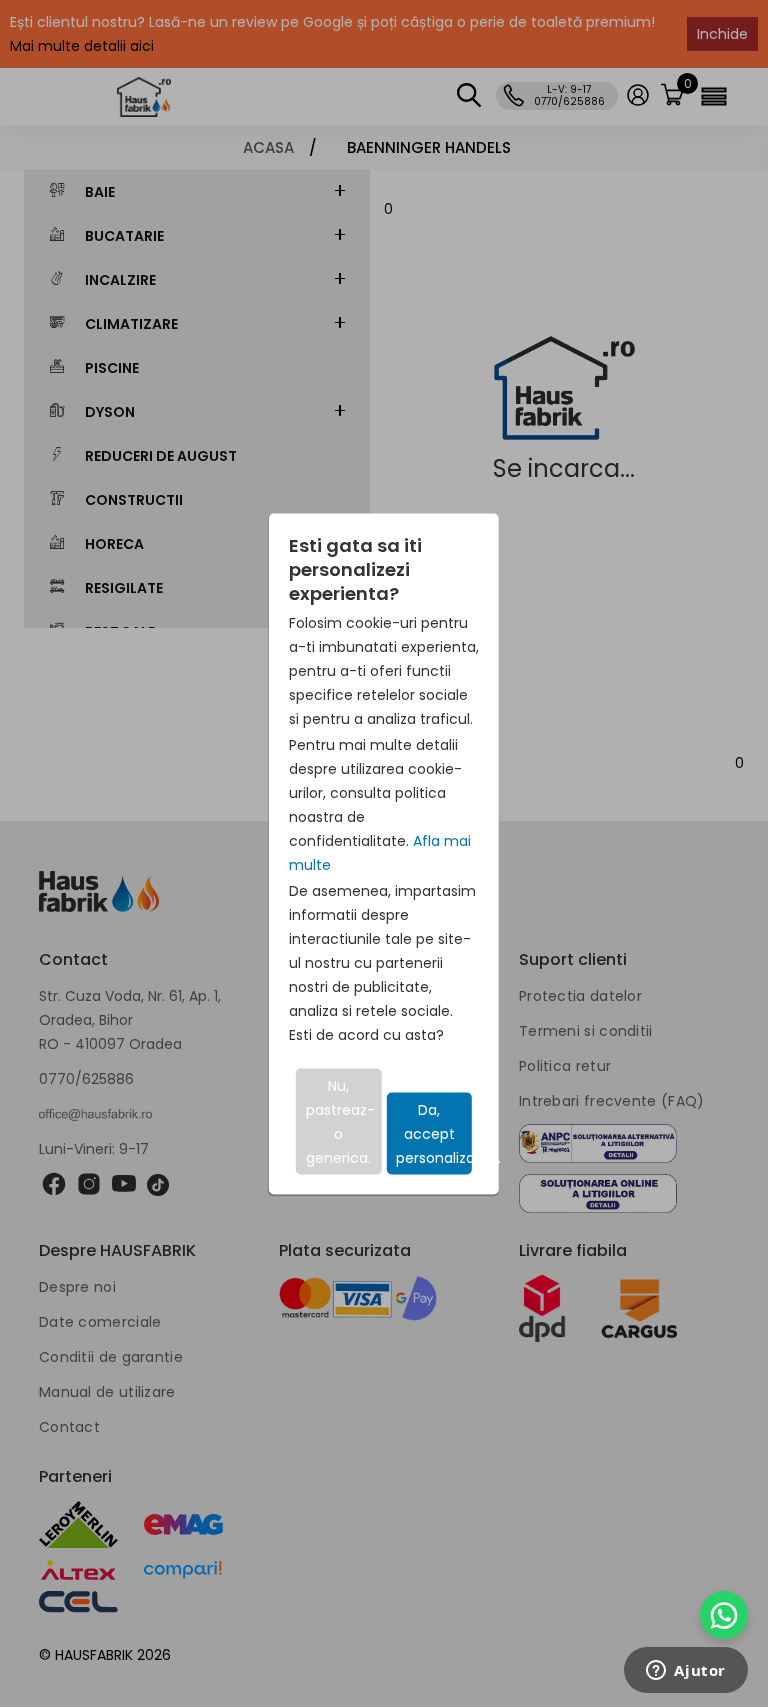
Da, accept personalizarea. (434, 1133)
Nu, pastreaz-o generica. (340, 1121)
